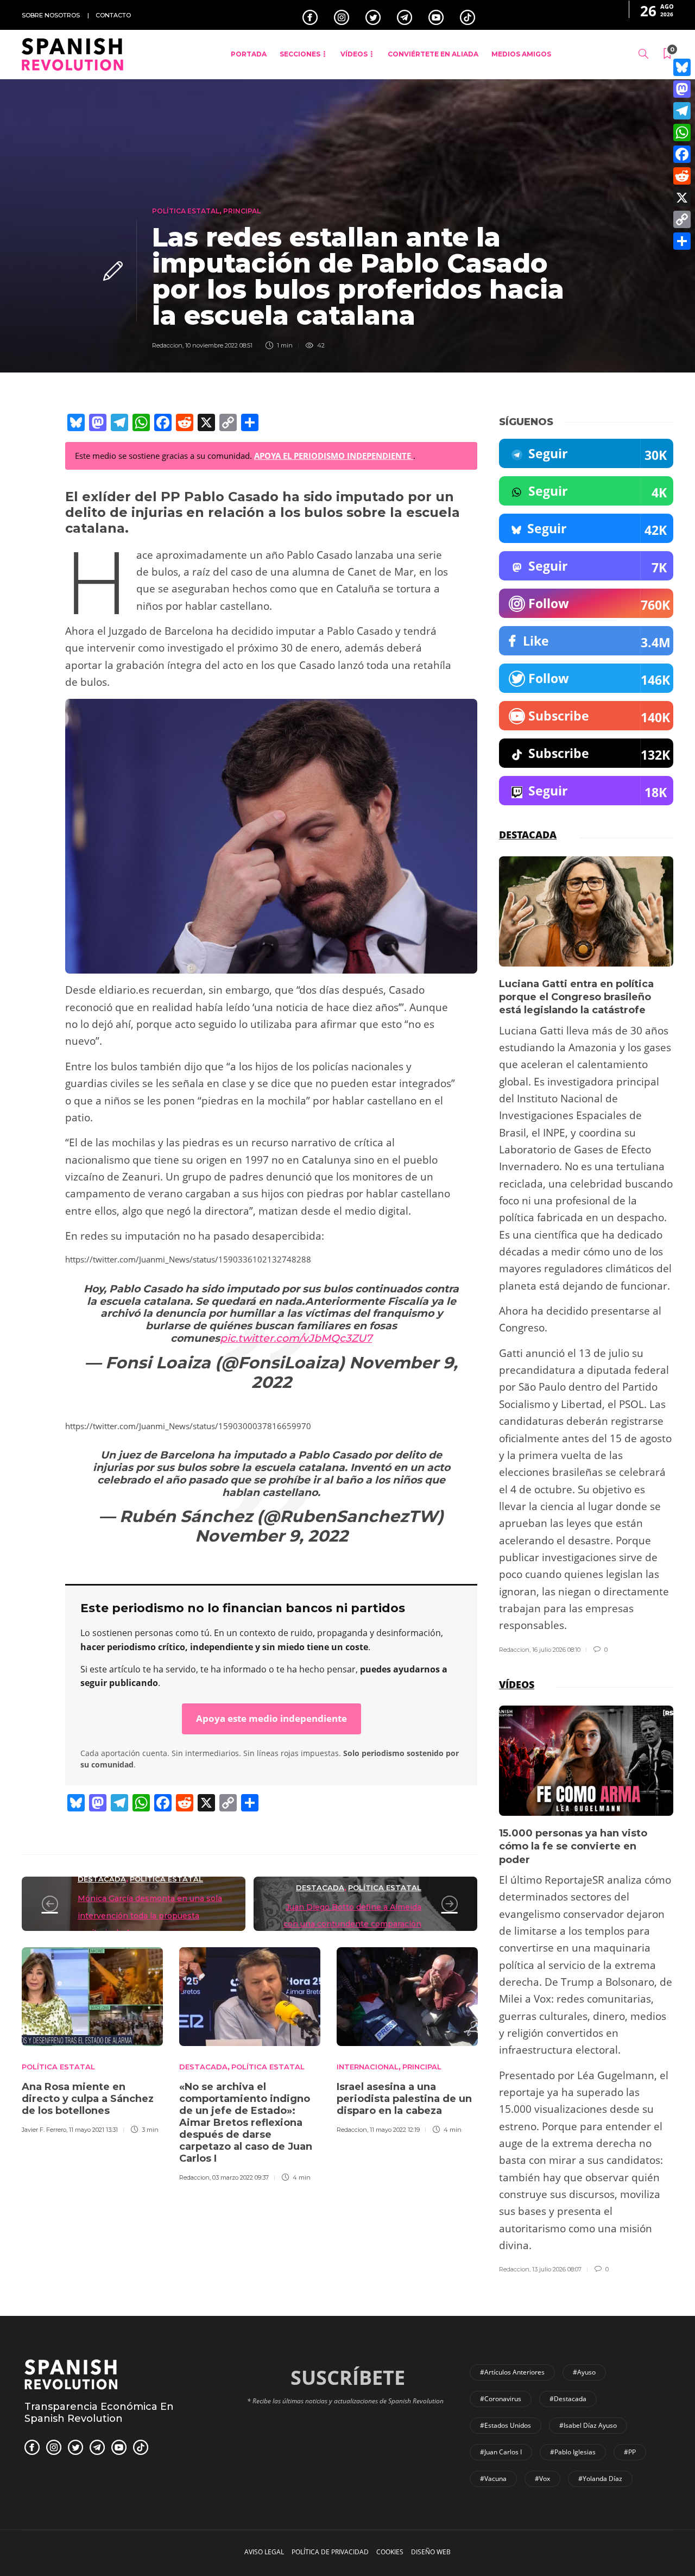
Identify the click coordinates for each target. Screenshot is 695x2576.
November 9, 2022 (355, 1372)
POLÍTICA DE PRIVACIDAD (330, 2552)
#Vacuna (493, 2479)
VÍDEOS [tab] (517, 1684)
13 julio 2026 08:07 (557, 2269)
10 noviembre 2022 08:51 (219, 345)
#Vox (542, 2479)
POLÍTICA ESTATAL (186, 211)
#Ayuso (584, 2372)
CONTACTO (113, 15)
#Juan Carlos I (501, 2452)
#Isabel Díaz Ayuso (588, 2425)
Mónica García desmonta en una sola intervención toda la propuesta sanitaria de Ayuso (150, 1915)
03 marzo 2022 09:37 (241, 2177)
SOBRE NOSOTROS (51, 15)
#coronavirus (501, 2399)
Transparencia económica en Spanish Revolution (99, 2413)
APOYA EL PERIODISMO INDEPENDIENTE (334, 456)
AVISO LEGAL (264, 2552)
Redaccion (167, 345)
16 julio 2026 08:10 (556, 1650)
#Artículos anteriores (512, 2372)
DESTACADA (102, 1879)
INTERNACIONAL (368, 2067)
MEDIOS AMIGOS (521, 54)
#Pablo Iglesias (573, 2452)
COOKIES (390, 2552)
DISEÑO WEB (431, 2552)
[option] (92, 2039)
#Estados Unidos (506, 2425)
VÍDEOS (354, 54)
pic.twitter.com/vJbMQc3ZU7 (296, 1338)
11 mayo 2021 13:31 (93, 2130)
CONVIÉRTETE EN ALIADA (433, 54)
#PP (630, 2452)
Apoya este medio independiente (271, 1718)
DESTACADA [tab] (528, 835)
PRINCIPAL (242, 211)
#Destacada (568, 2399)
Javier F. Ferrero (44, 2130)
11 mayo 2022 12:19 (395, 2130)
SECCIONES (300, 54)
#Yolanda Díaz (600, 2479)
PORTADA (249, 54)
